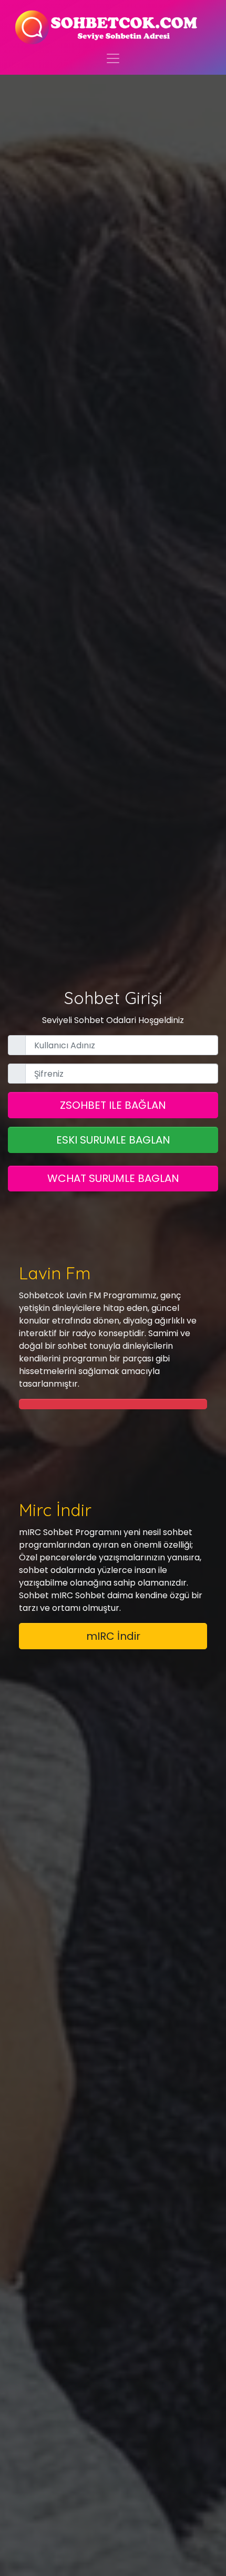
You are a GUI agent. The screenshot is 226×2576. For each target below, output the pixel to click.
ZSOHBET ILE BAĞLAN (113, 1105)
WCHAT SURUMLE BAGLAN (113, 1178)
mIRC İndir (113, 1636)
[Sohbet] (107, 27)
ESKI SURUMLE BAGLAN (113, 1140)
